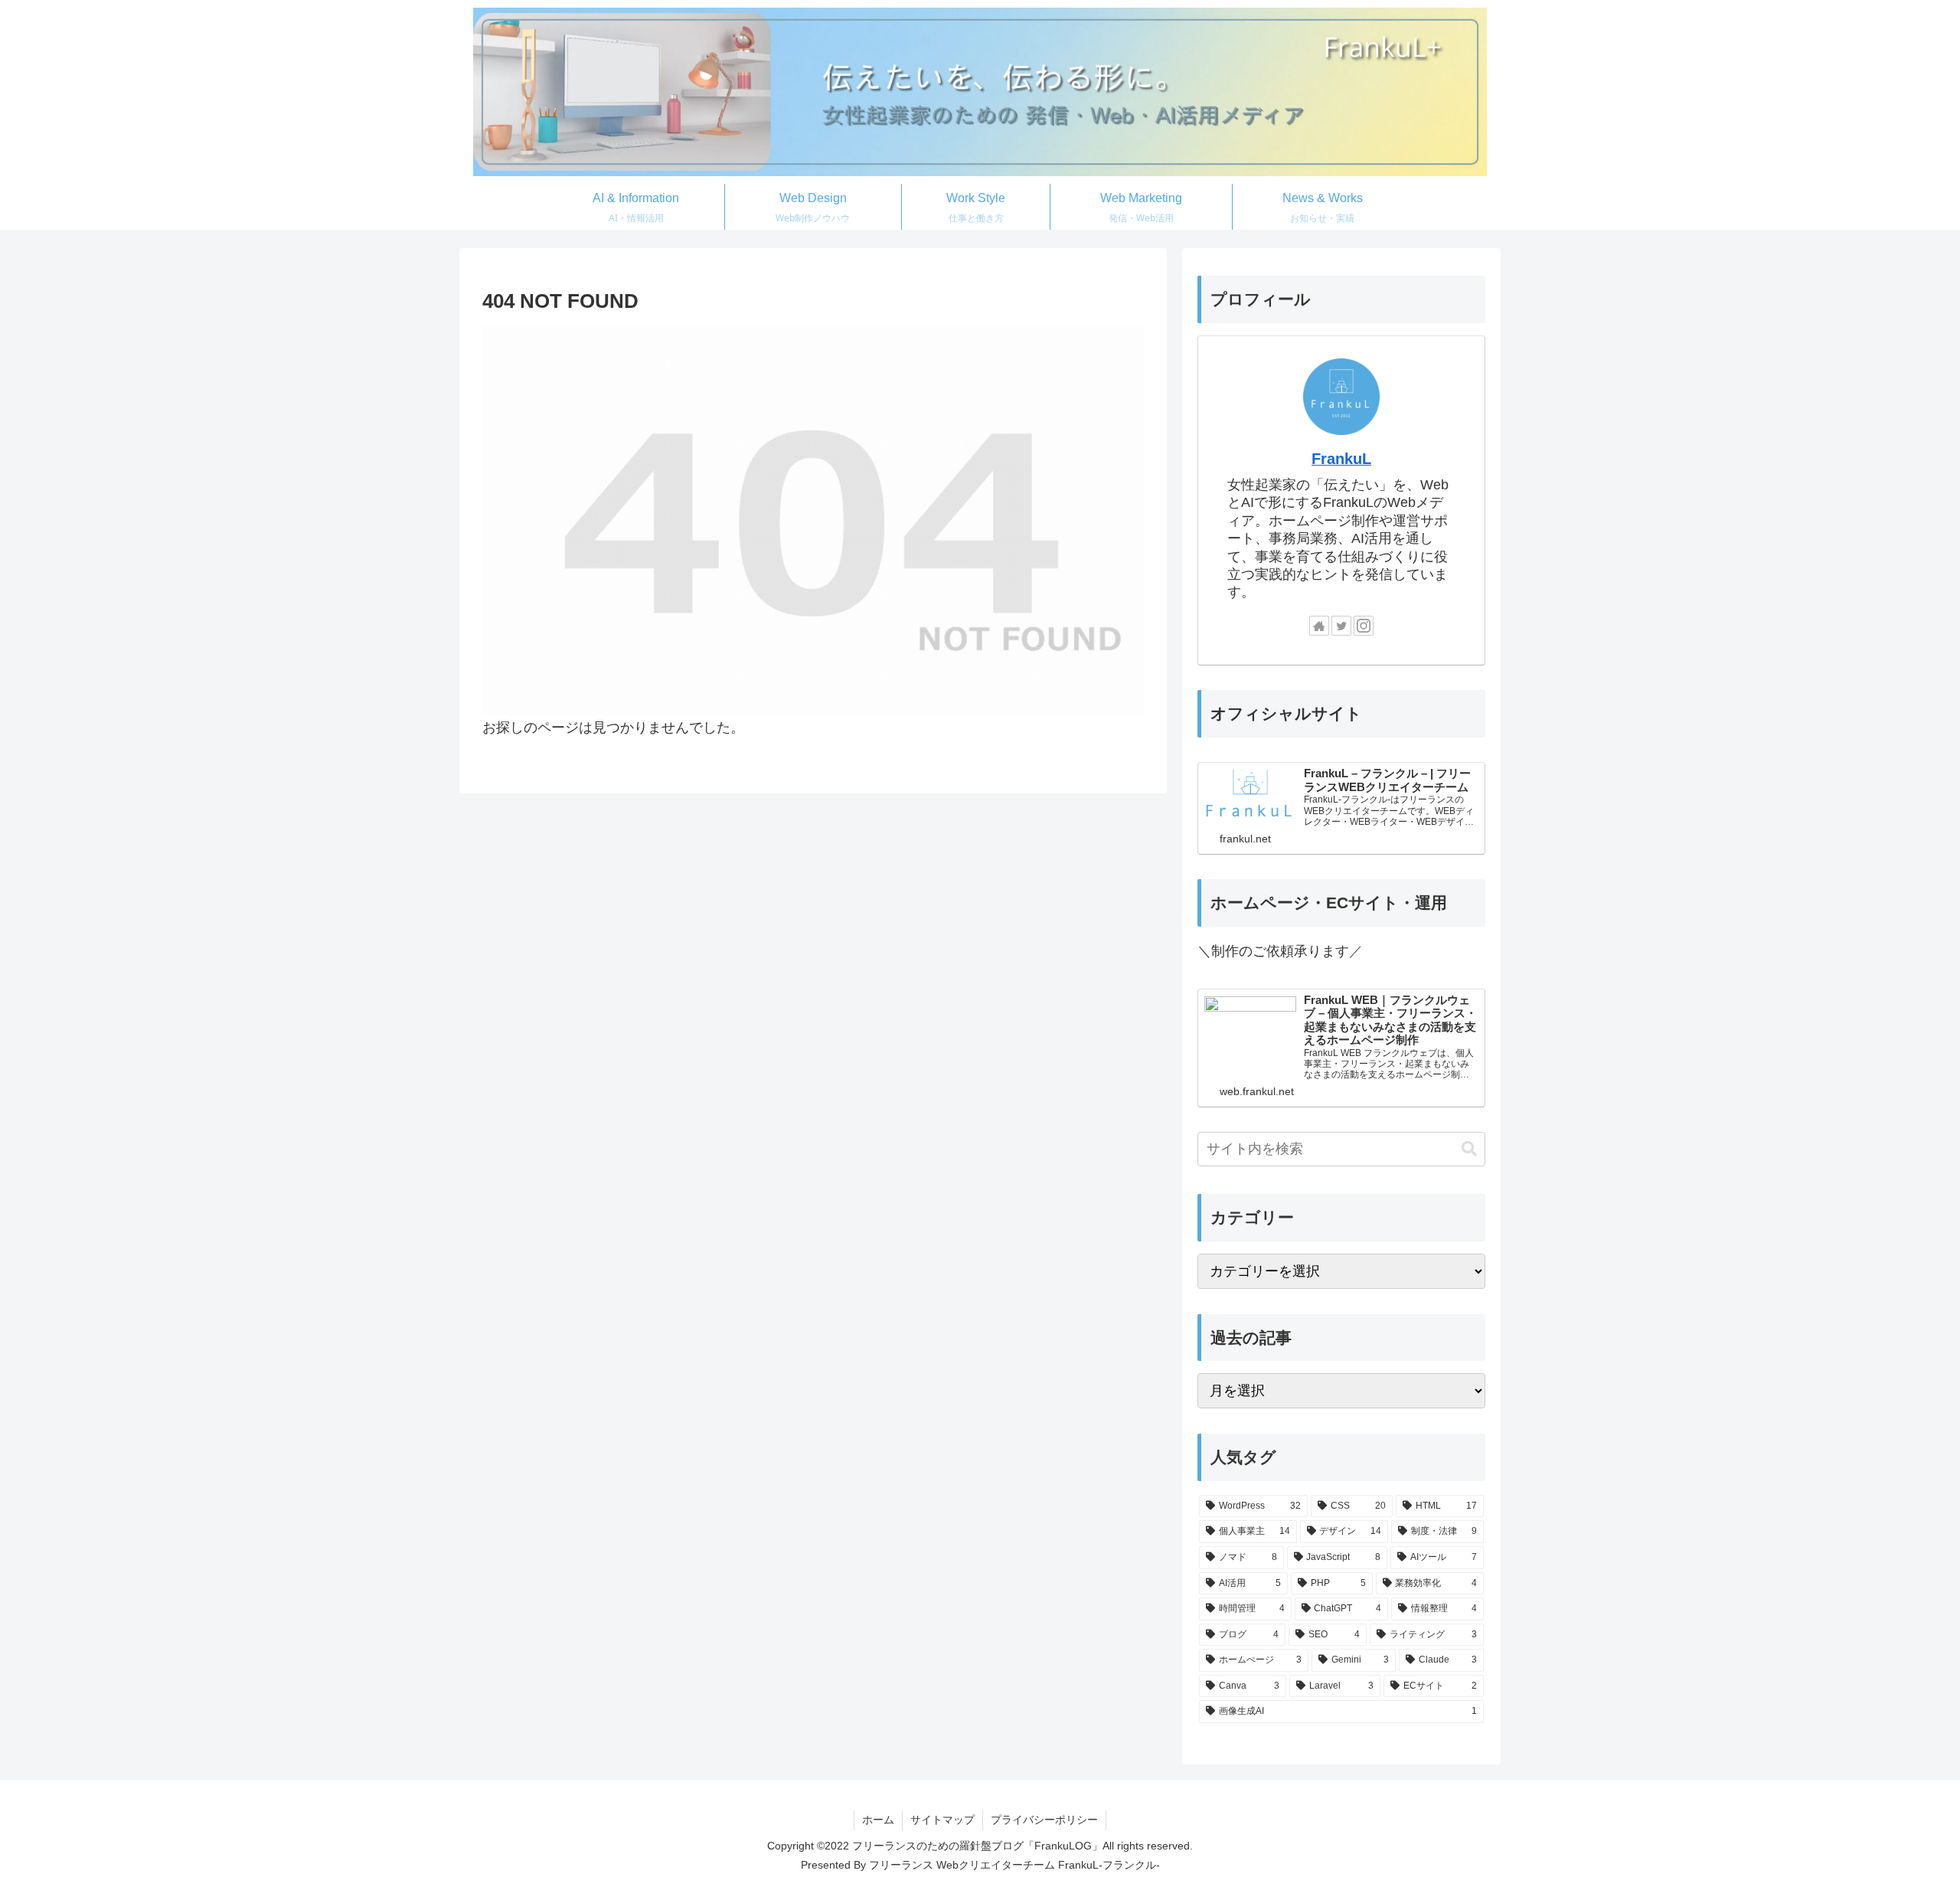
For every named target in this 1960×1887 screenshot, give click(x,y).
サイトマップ (942, 1820)
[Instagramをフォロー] (1364, 626)
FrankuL (1341, 459)
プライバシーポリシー (1044, 1820)
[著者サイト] (1319, 626)
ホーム (878, 1820)
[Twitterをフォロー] (1341, 626)
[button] (1469, 1149)
